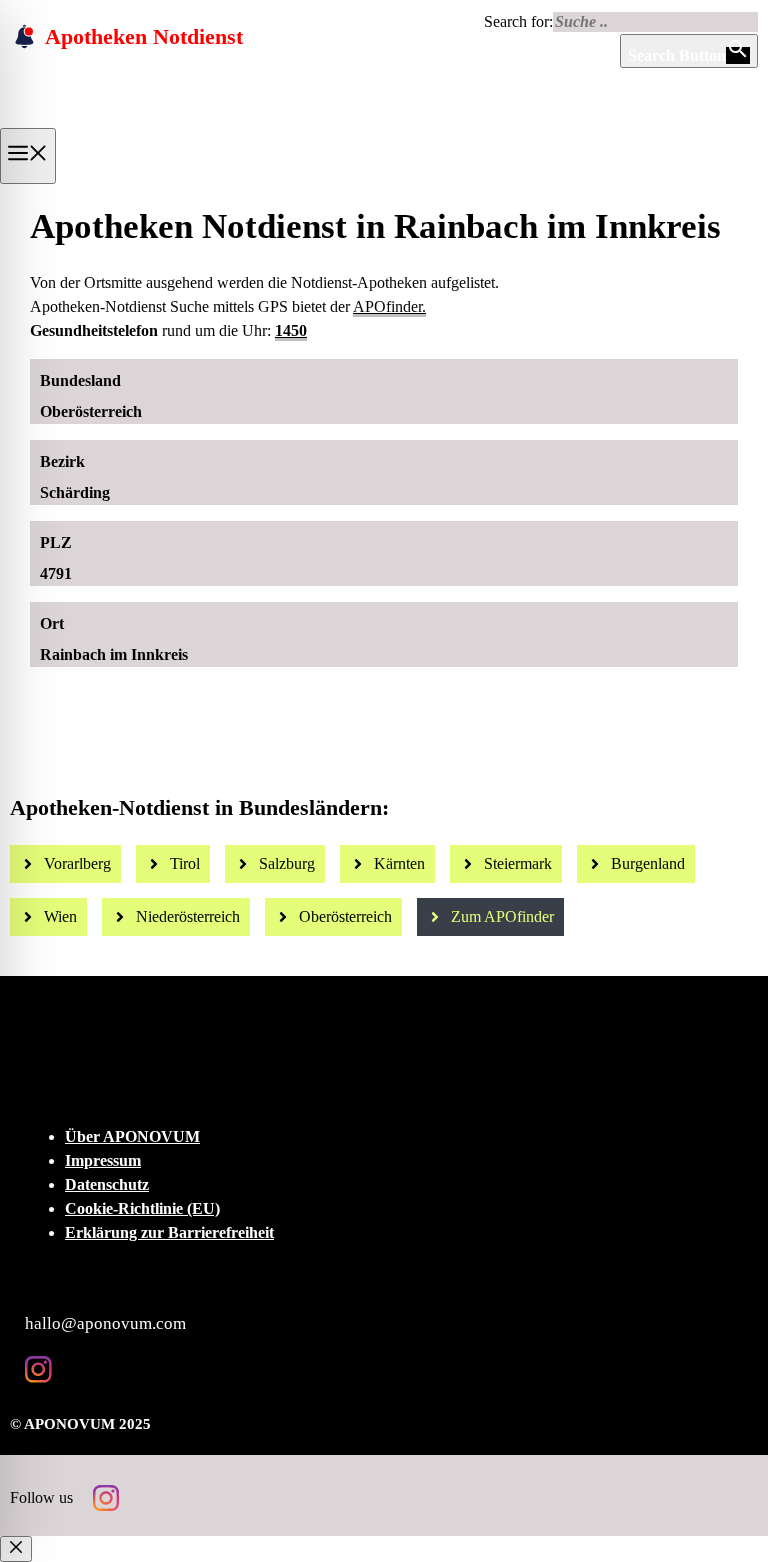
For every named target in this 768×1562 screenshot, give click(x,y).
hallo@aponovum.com (105, 1323)
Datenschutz (107, 1184)
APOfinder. (389, 306)
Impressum (103, 1160)
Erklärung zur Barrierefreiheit (169, 1232)
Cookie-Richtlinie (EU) (142, 1208)
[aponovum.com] (146, 121)
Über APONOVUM (132, 1136)
